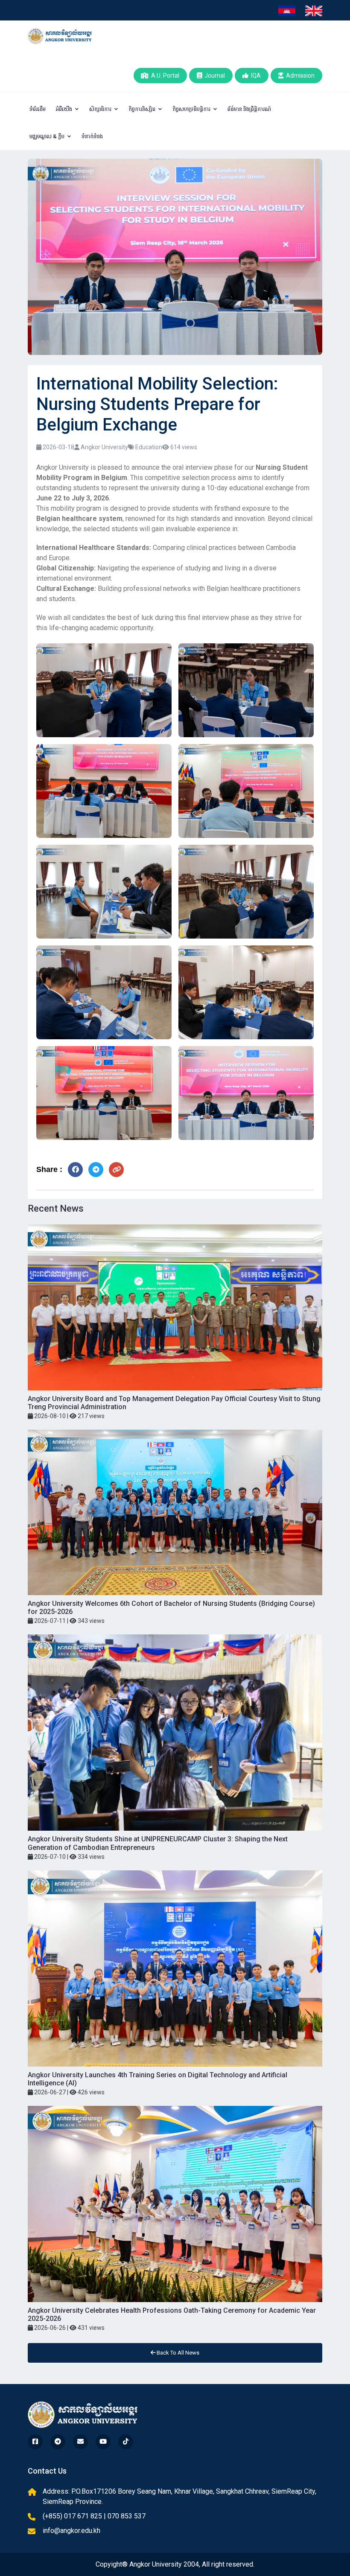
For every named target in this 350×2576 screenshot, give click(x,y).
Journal (213, 76)
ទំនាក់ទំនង (92, 136)
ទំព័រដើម (38, 109)
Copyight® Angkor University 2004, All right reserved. (175, 2564)
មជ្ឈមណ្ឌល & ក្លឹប (48, 136)
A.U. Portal (164, 76)
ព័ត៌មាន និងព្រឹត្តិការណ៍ (249, 109)
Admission (299, 76)
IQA (255, 76)
